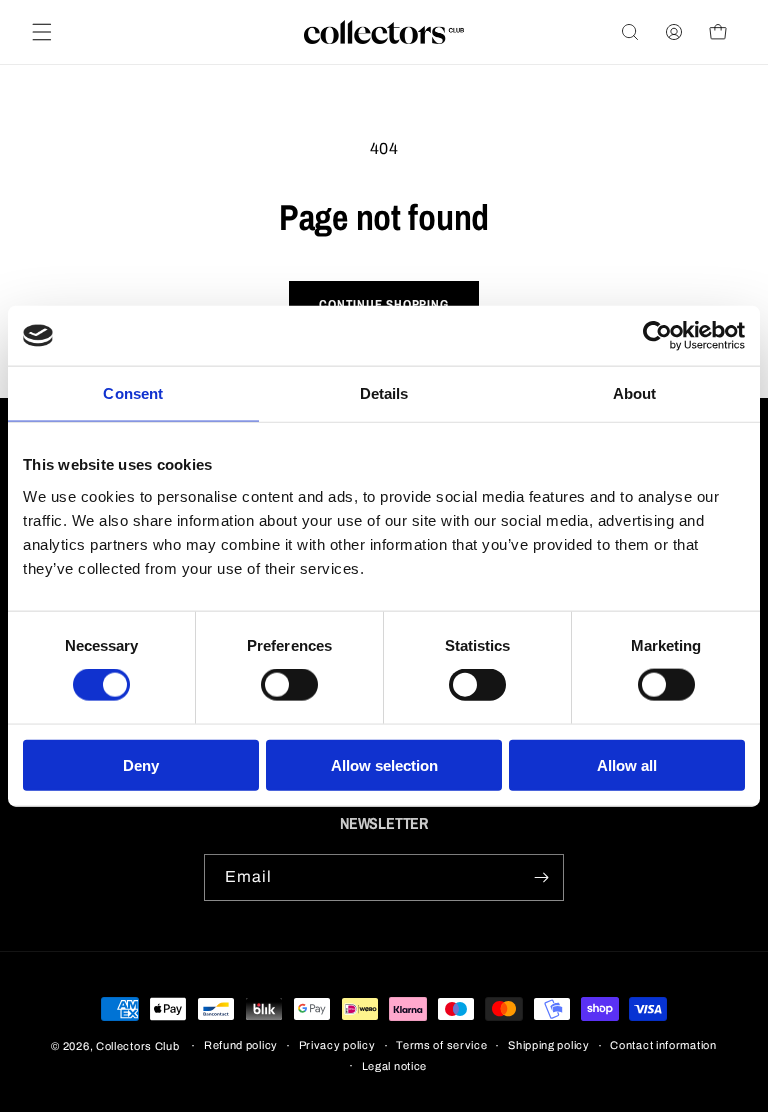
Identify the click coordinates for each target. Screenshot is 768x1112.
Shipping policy (549, 1045)
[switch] (289, 685)
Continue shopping (383, 304)
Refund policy (241, 1045)
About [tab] (635, 393)
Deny (141, 764)
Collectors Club (138, 1046)
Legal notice (394, 1066)
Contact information (663, 1045)
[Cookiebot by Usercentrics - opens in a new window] (657, 336)
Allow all (627, 764)
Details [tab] (384, 393)
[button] (42, 32)
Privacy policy (337, 1045)
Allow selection (384, 764)
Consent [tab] (133, 393)
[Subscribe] (541, 877)
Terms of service (441, 1045)
